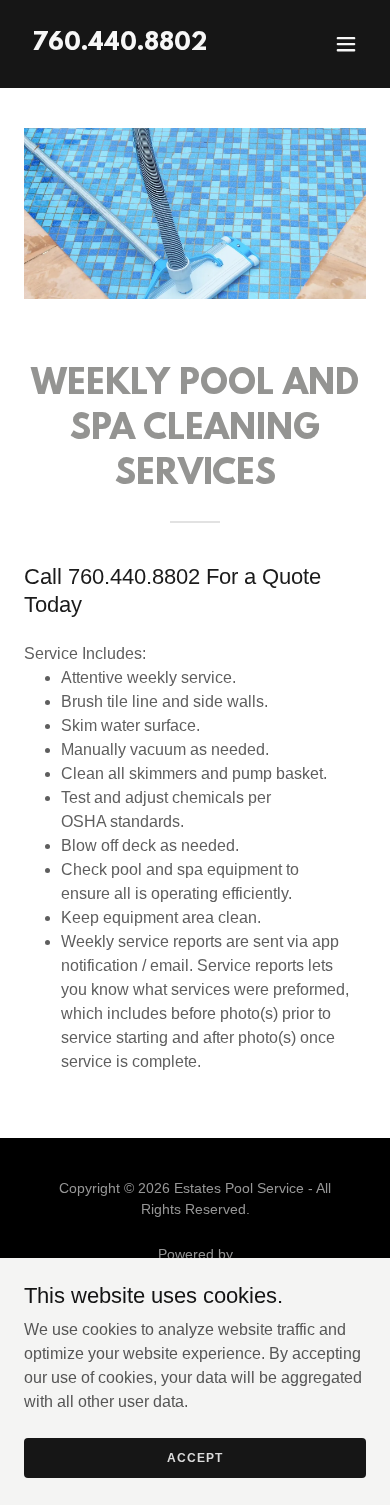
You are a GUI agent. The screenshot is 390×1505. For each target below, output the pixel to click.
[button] (346, 44)
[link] (119, 44)
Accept (194, 1457)
